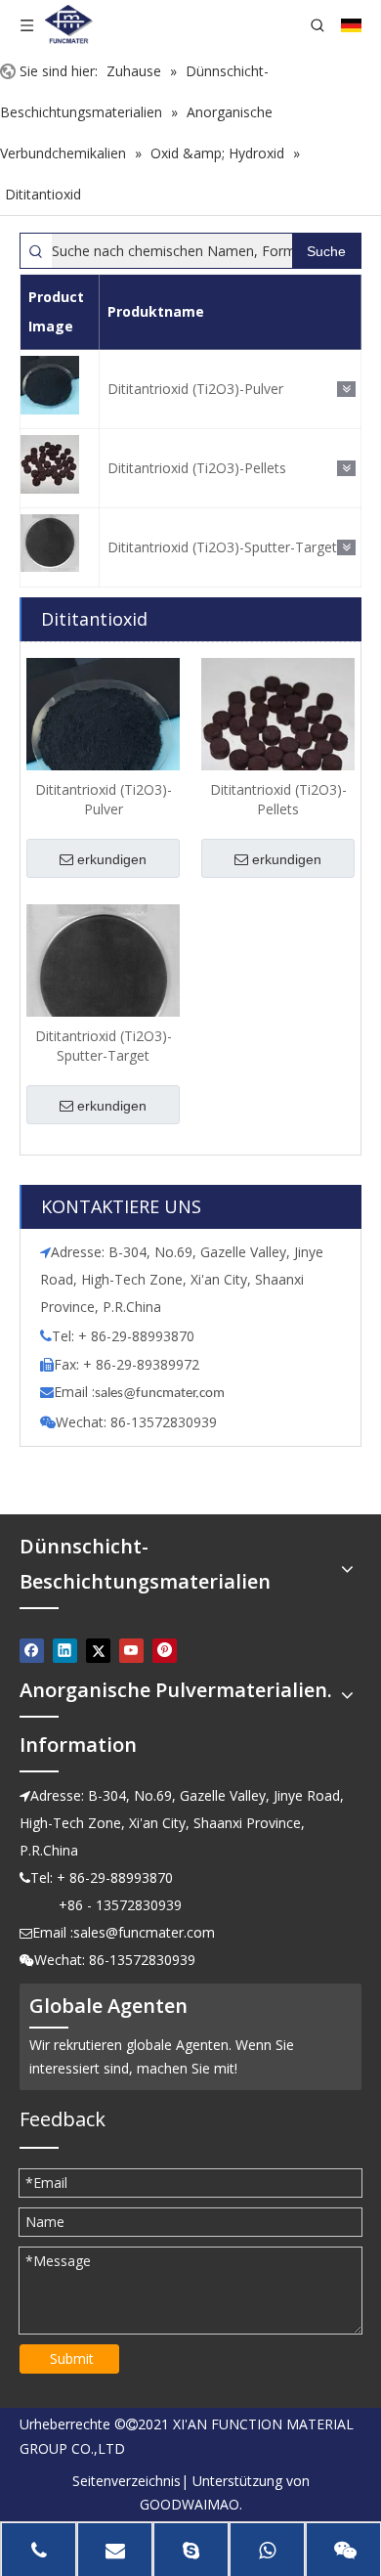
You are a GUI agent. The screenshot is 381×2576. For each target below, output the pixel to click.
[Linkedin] (65, 1651)
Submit (72, 2358)
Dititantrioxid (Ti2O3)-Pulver (195, 389)
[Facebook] (32, 1651)
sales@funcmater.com (144, 1932)
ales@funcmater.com (163, 1394)
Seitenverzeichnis (127, 2481)
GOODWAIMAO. (191, 2504)
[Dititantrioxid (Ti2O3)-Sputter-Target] (103, 978)
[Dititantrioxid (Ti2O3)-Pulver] (103, 733)
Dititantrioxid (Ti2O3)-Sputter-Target (222, 547)
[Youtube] (131, 1651)
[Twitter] (98, 1651)
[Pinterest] (165, 1651)
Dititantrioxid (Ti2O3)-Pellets (197, 468)
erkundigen (112, 859)
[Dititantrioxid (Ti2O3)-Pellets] (278, 733)
